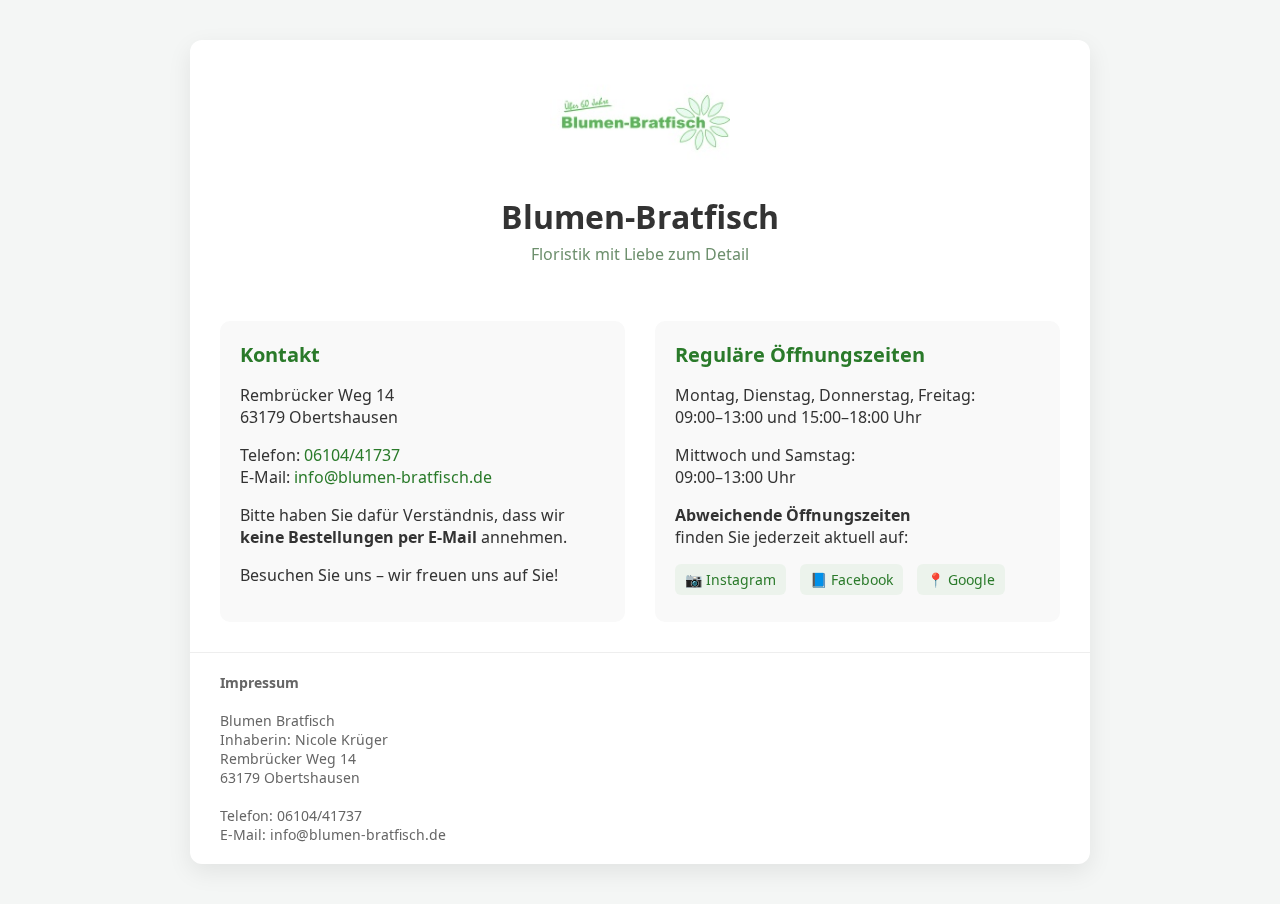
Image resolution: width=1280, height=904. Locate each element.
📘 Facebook (851, 579)
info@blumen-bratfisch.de (393, 477)
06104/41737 (352, 455)
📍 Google (961, 579)
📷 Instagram (730, 579)
